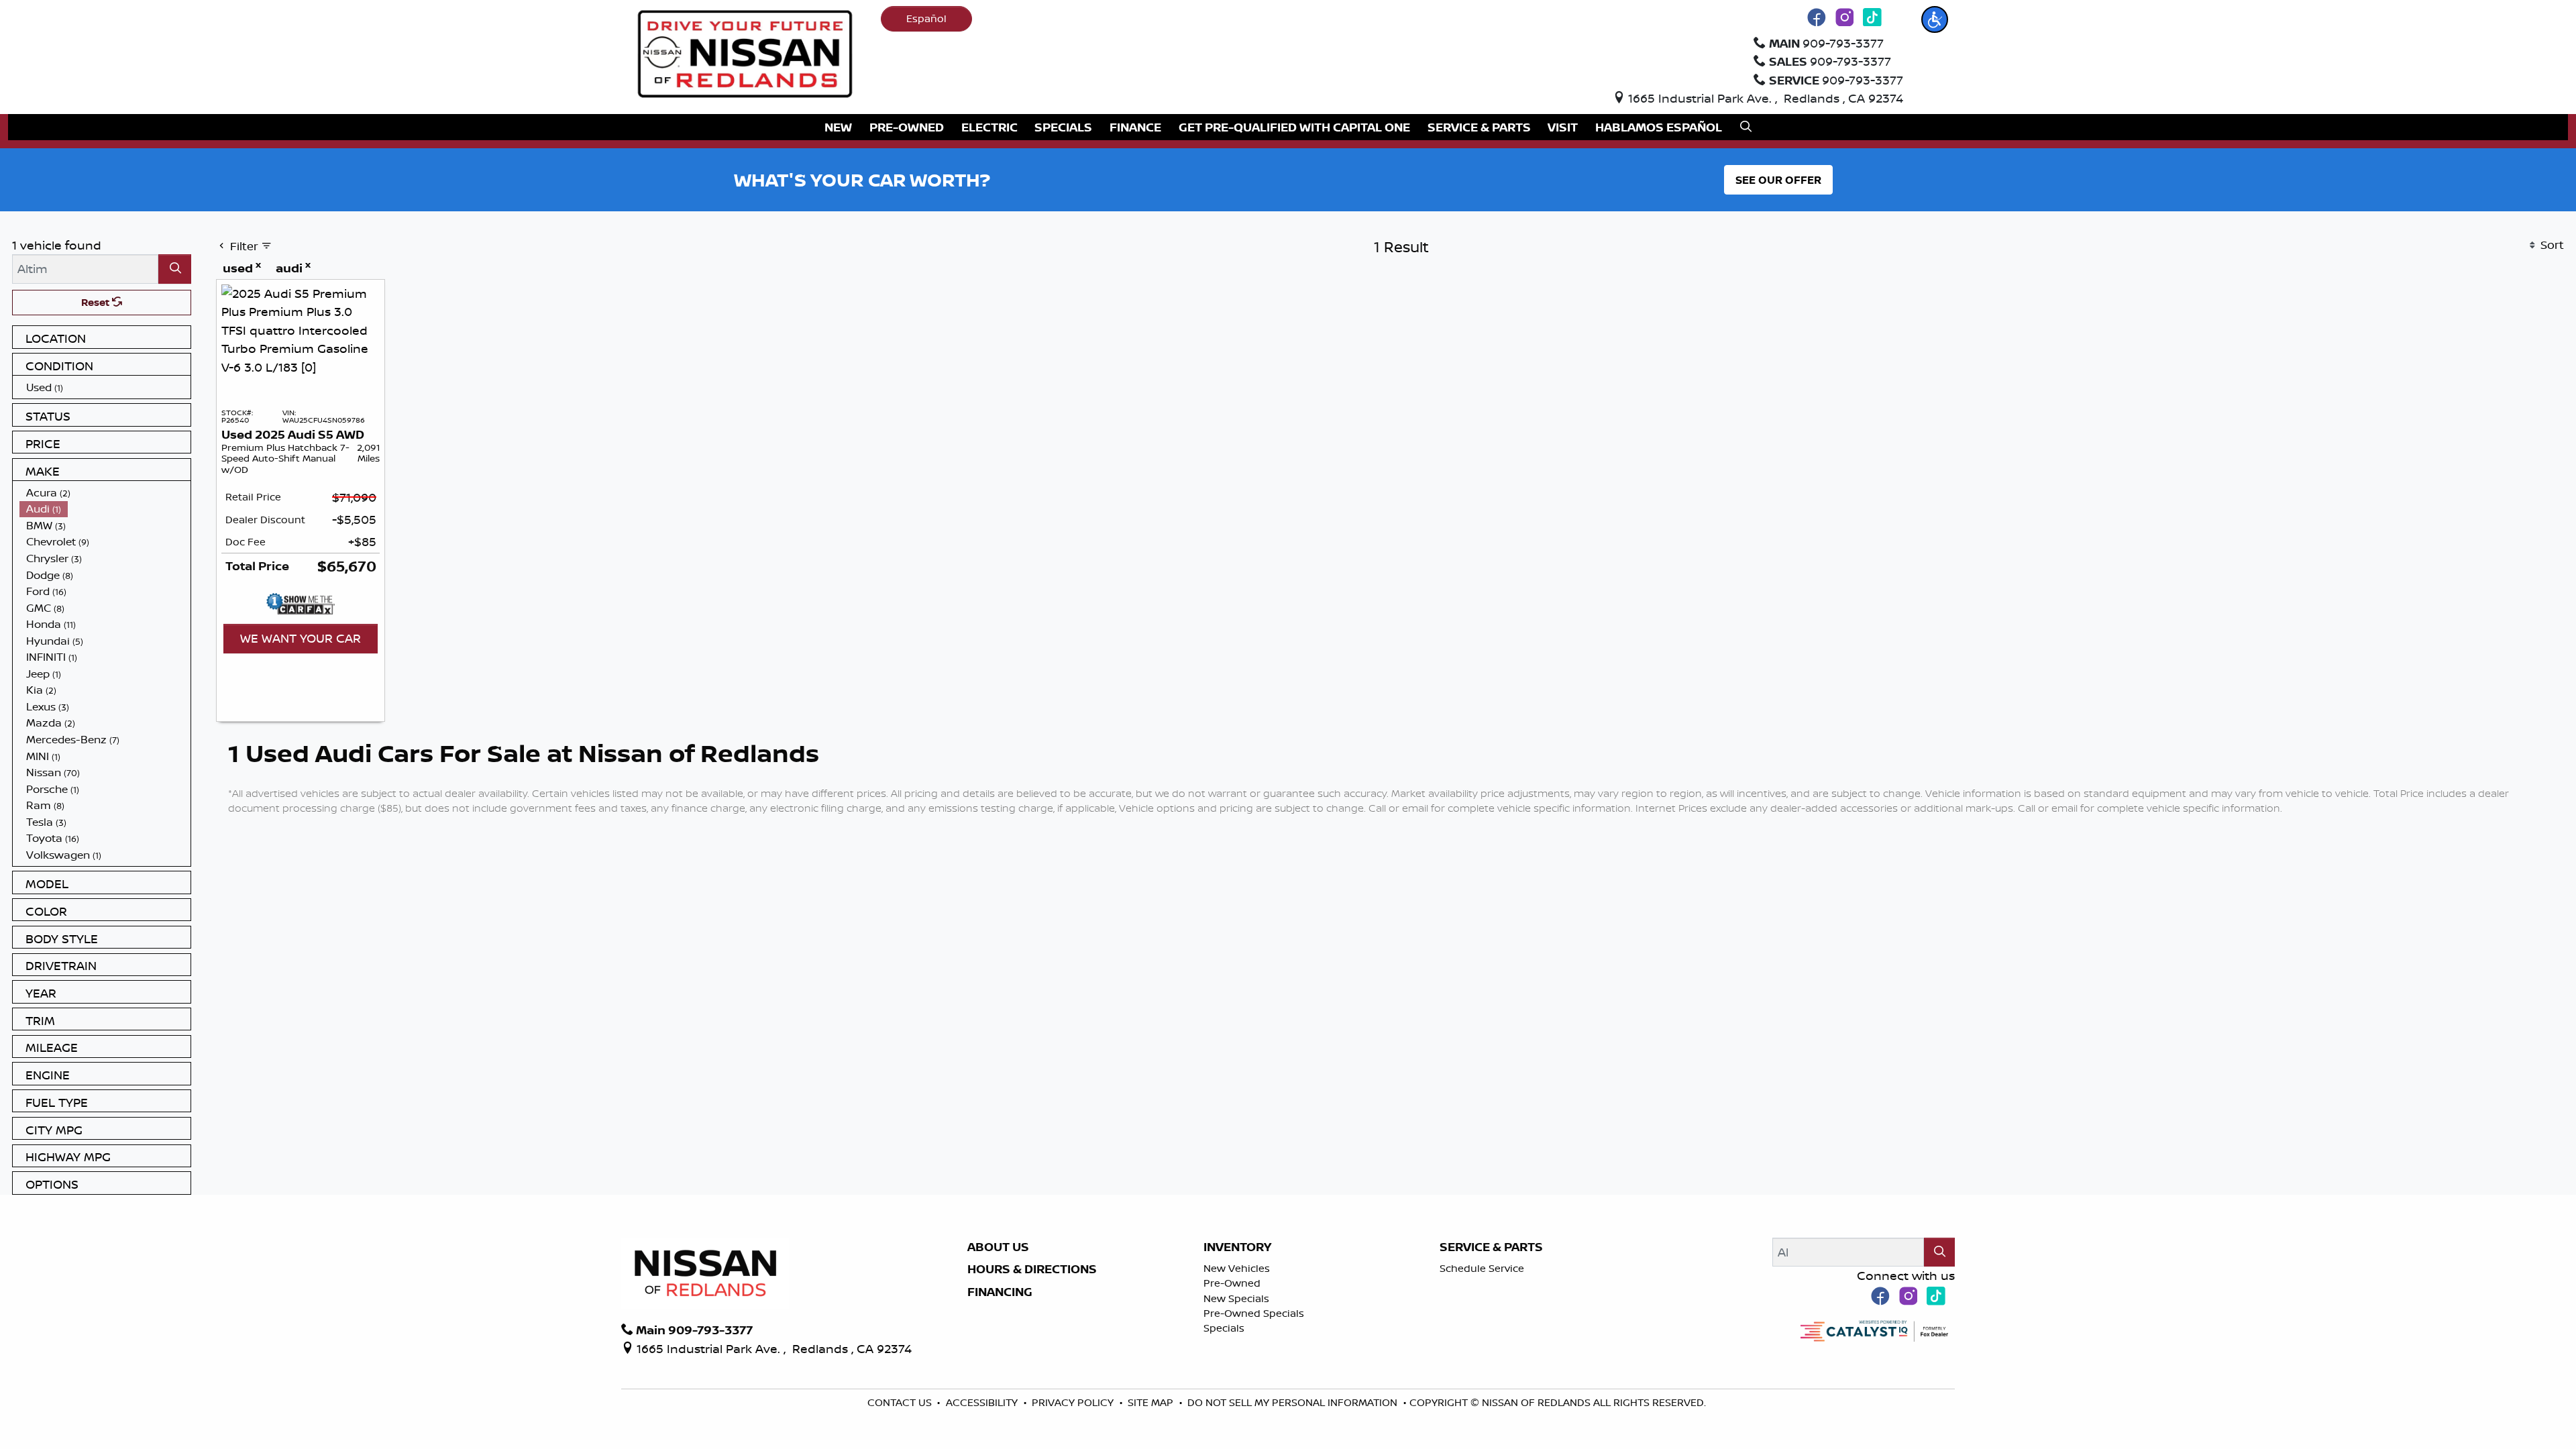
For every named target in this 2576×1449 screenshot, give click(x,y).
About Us (998, 1247)
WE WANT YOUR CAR (301, 638)
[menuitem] (105, 387)
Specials (1224, 1328)
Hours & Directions (1032, 1269)
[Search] (175, 269)
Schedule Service (1482, 1268)
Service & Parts (1491, 1247)
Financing (1000, 1292)
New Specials (1236, 1298)
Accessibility (983, 1402)
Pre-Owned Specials (1254, 1313)
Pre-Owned (1232, 1283)
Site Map (1152, 1402)
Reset (97, 302)
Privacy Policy (1074, 1402)
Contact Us (901, 1402)
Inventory (1237, 1247)
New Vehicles (1237, 1268)
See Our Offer (1778, 180)
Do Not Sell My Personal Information (1294, 1402)
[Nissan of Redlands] (745, 52)
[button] (1935, 19)
